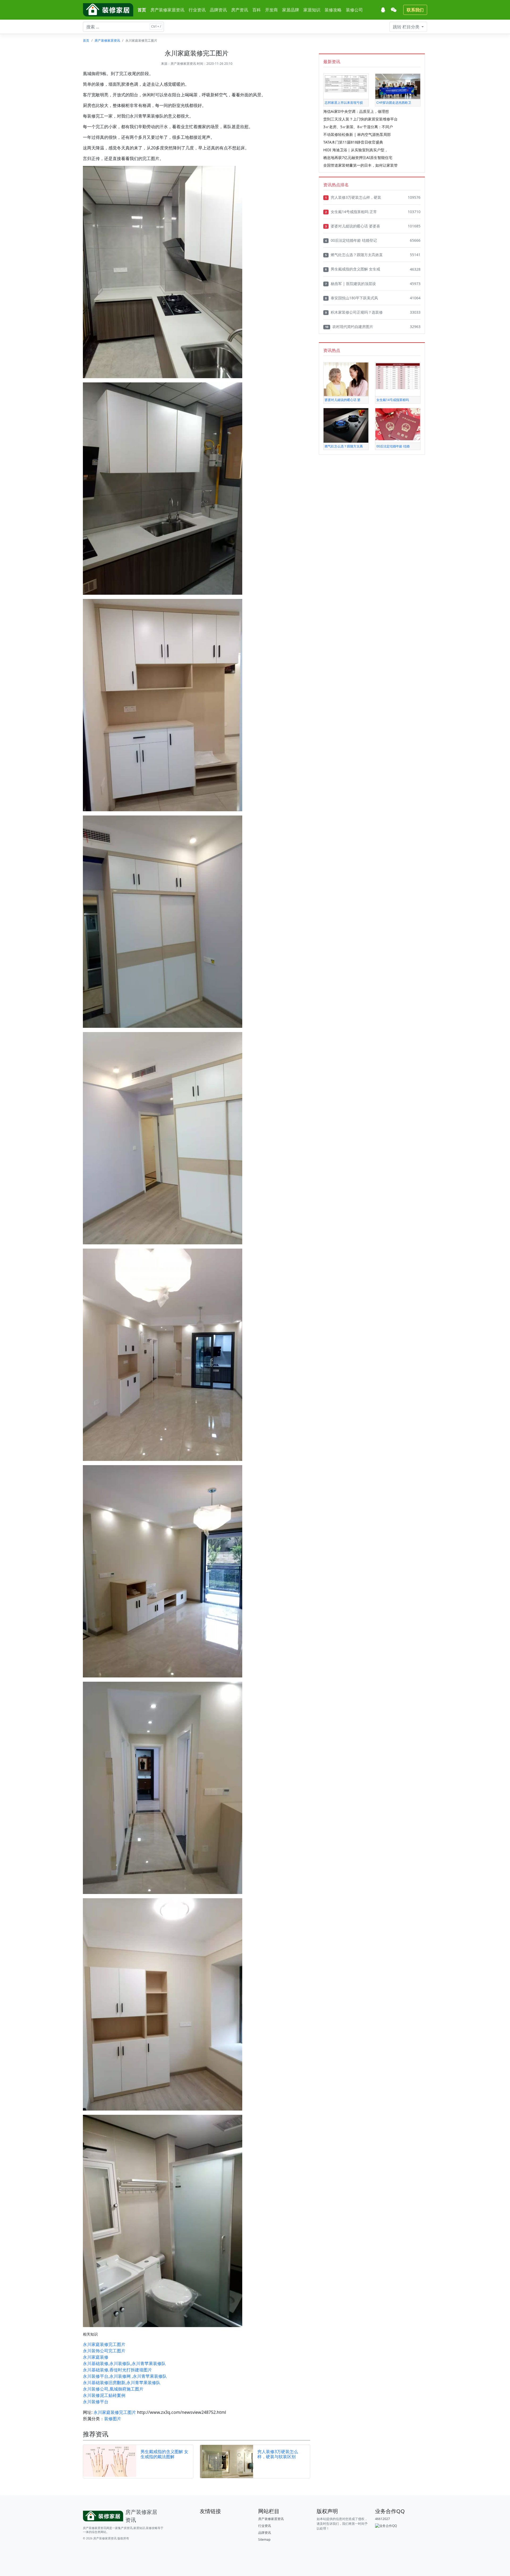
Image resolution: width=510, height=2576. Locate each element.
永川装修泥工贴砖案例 (104, 2395)
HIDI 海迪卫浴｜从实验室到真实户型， (356, 150)
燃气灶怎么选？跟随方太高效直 (354, 255)
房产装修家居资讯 (167, 10)
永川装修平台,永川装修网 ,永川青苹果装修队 (125, 2376)
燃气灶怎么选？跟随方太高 (344, 446)
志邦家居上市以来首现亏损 (344, 103)
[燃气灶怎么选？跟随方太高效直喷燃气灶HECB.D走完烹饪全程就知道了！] (346, 425)
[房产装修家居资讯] (108, 10)
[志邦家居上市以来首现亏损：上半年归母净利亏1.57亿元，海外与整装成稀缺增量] (346, 83)
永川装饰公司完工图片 (104, 2351)
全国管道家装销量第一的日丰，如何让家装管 (360, 165)
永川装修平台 (96, 2402)
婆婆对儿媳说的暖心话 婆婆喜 (353, 226)
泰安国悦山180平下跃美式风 (352, 298)
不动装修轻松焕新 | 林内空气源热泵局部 (357, 134)
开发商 (271, 10)
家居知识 (312, 10)
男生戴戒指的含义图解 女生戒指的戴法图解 (164, 2454)
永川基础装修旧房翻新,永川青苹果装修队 (122, 2383)
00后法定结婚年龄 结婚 (393, 446)
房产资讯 (240, 10)
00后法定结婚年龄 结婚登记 (351, 240)
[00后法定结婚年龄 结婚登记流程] (398, 424)
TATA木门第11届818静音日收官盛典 (353, 142)
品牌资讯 (218, 10)
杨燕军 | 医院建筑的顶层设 (350, 284)
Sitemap (264, 2540)
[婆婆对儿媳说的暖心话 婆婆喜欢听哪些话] (346, 379)
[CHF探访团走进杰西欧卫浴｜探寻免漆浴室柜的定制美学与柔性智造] (398, 86)
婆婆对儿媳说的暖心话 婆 (343, 400)
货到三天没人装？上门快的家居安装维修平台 (360, 119)
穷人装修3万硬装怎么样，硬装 (353, 197)
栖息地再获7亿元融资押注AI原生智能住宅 (358, 158)
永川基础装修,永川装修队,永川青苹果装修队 (124, 2363)
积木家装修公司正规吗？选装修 (354, 312)
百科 (257, 10)
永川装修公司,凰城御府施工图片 (113, 2389)
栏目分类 (407, 27)
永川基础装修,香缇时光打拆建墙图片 (117, 2370)
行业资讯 (197, 10)
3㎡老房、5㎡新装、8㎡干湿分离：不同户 (358, 127)
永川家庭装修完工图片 (104, 2344)
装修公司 (354, 10)
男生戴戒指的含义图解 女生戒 (353, 269)
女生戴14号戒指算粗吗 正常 (351, 212)
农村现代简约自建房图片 (349, 327)
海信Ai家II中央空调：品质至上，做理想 (356, 111)
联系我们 (415, 10)
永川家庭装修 (96, 2357)
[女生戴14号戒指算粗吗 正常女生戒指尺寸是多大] (398, 376)
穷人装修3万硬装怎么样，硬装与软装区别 (278, 2454)
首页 (142, 10)
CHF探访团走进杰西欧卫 (394, 103)
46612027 (382, 2519)
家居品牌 (291, 10)
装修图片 (113, 2419)
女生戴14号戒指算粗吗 (393, 400)
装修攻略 (333, 10)
